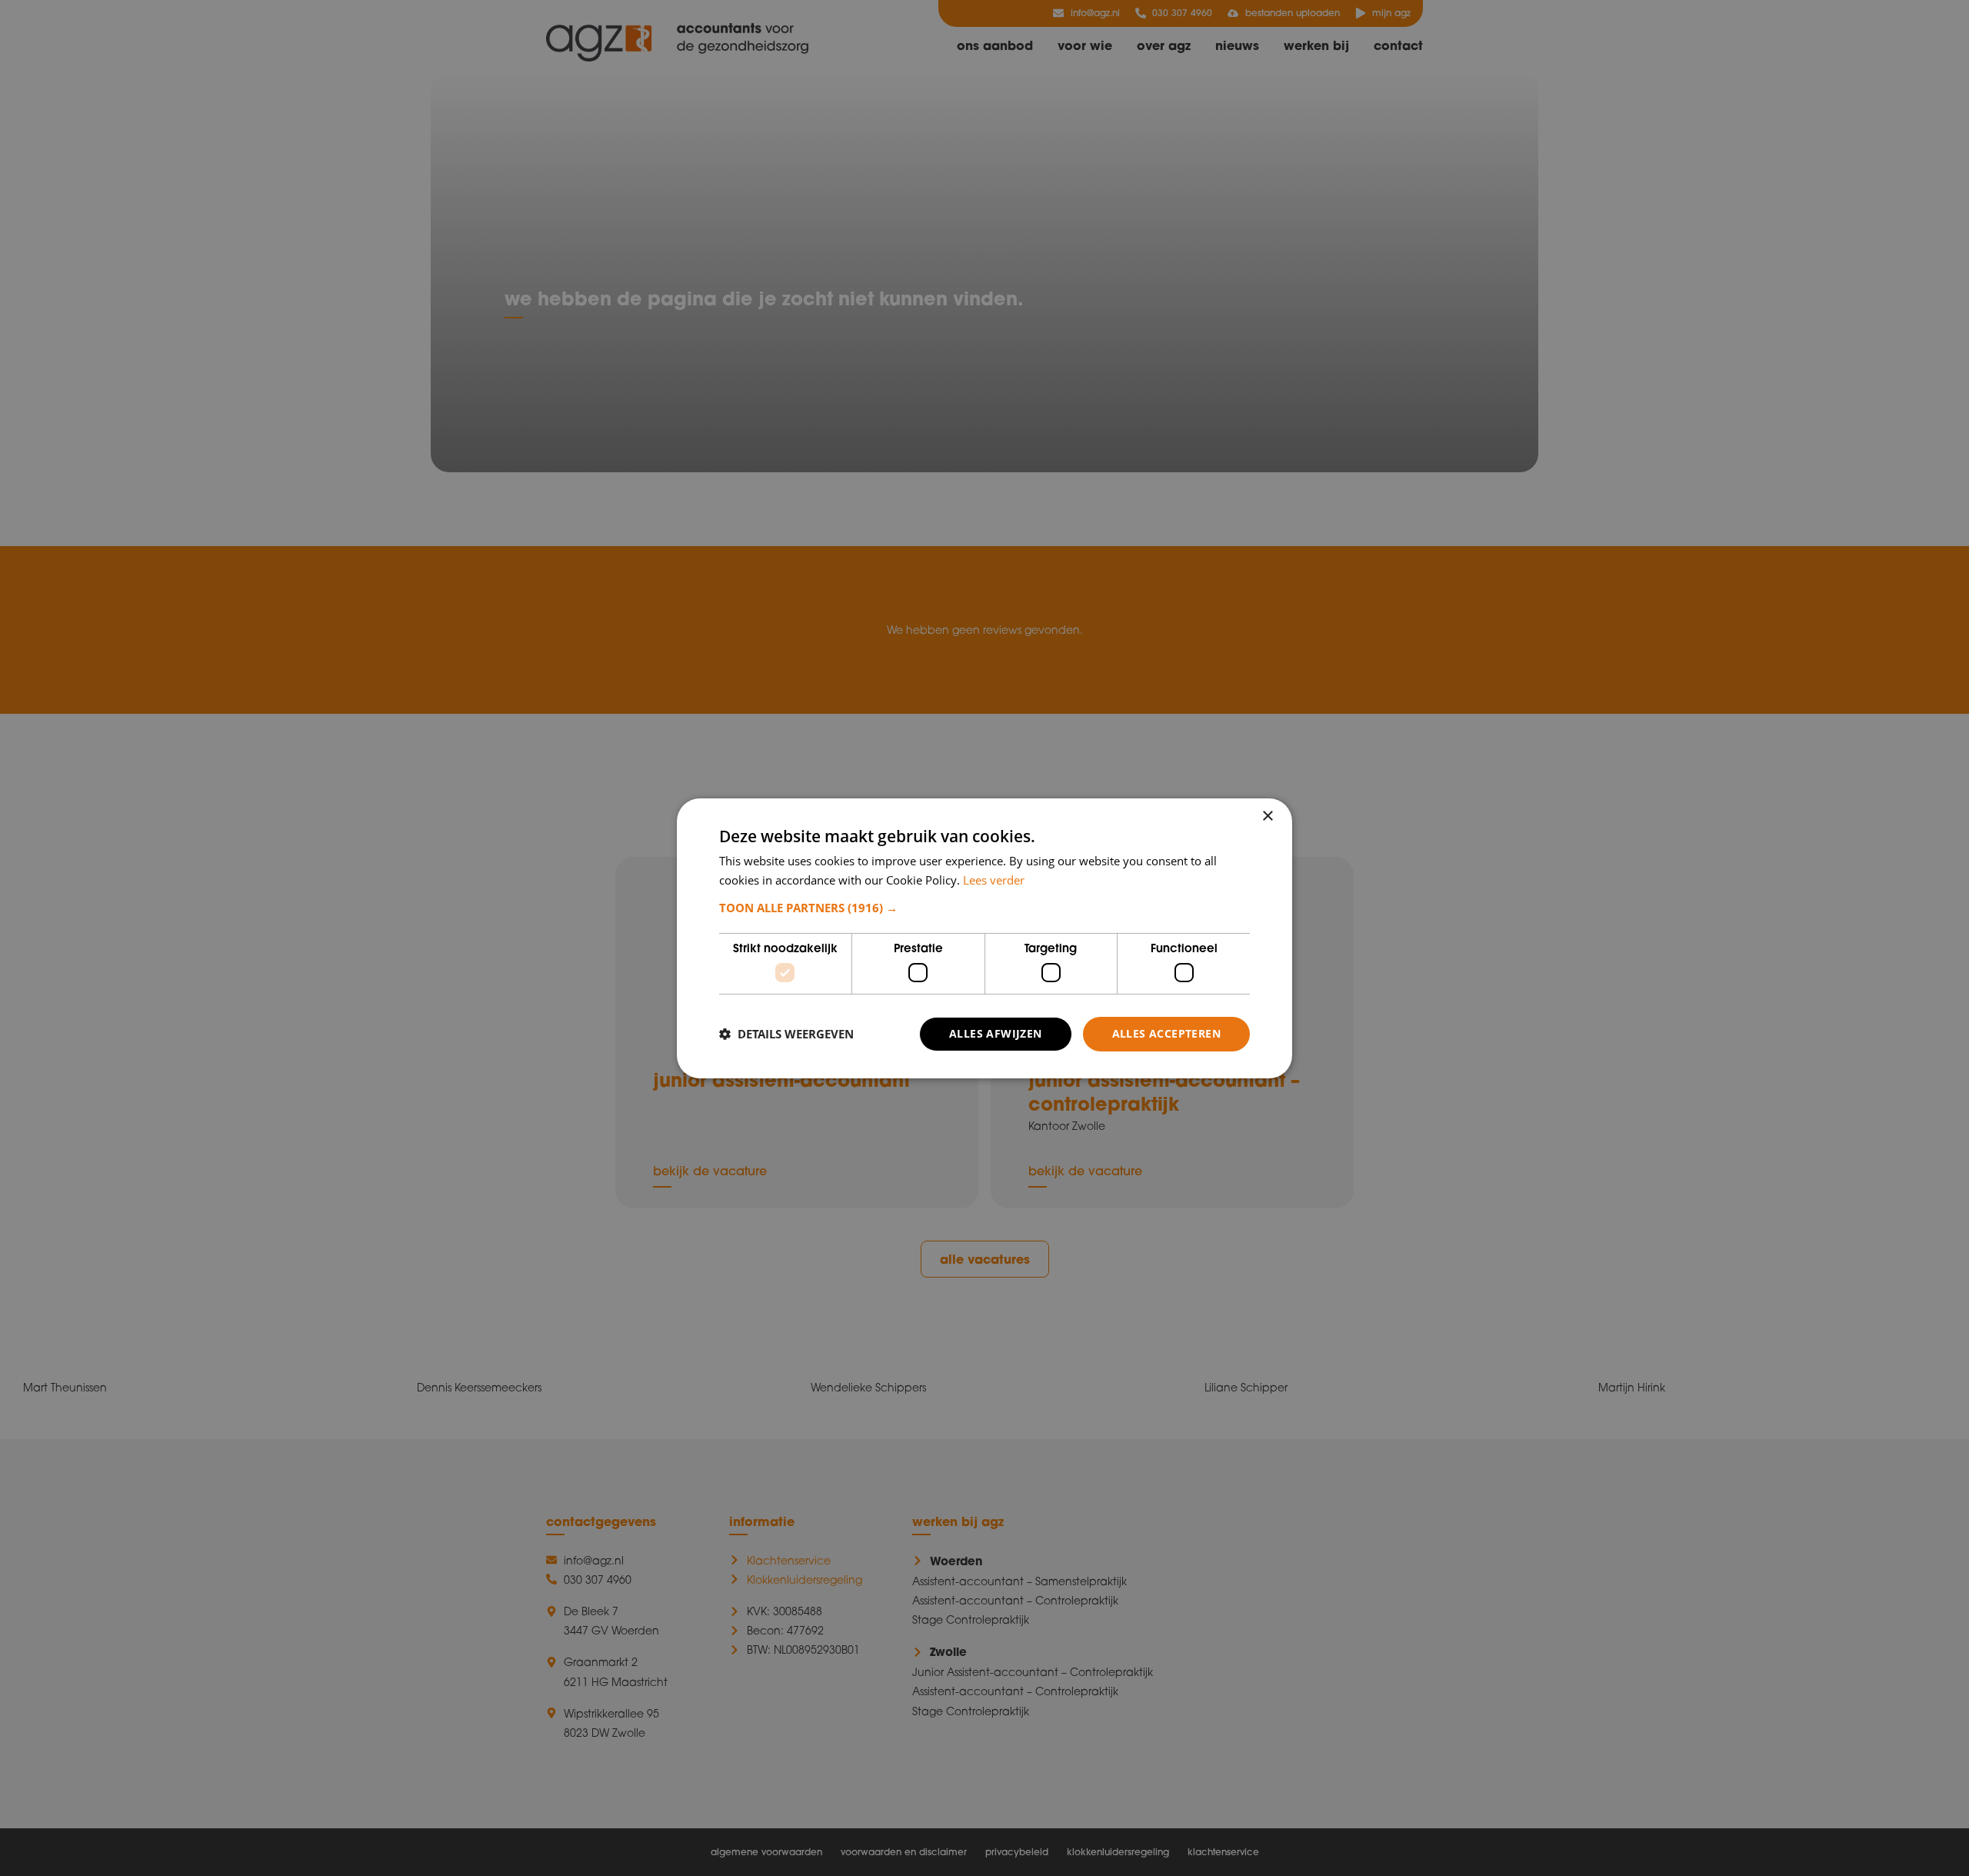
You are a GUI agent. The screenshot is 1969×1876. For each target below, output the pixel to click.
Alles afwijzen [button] (996, 1033)
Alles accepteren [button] (1166, 1033)
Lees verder (994, 880)
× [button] (1267, 816)
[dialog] (984, 938)
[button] (984, 908)
